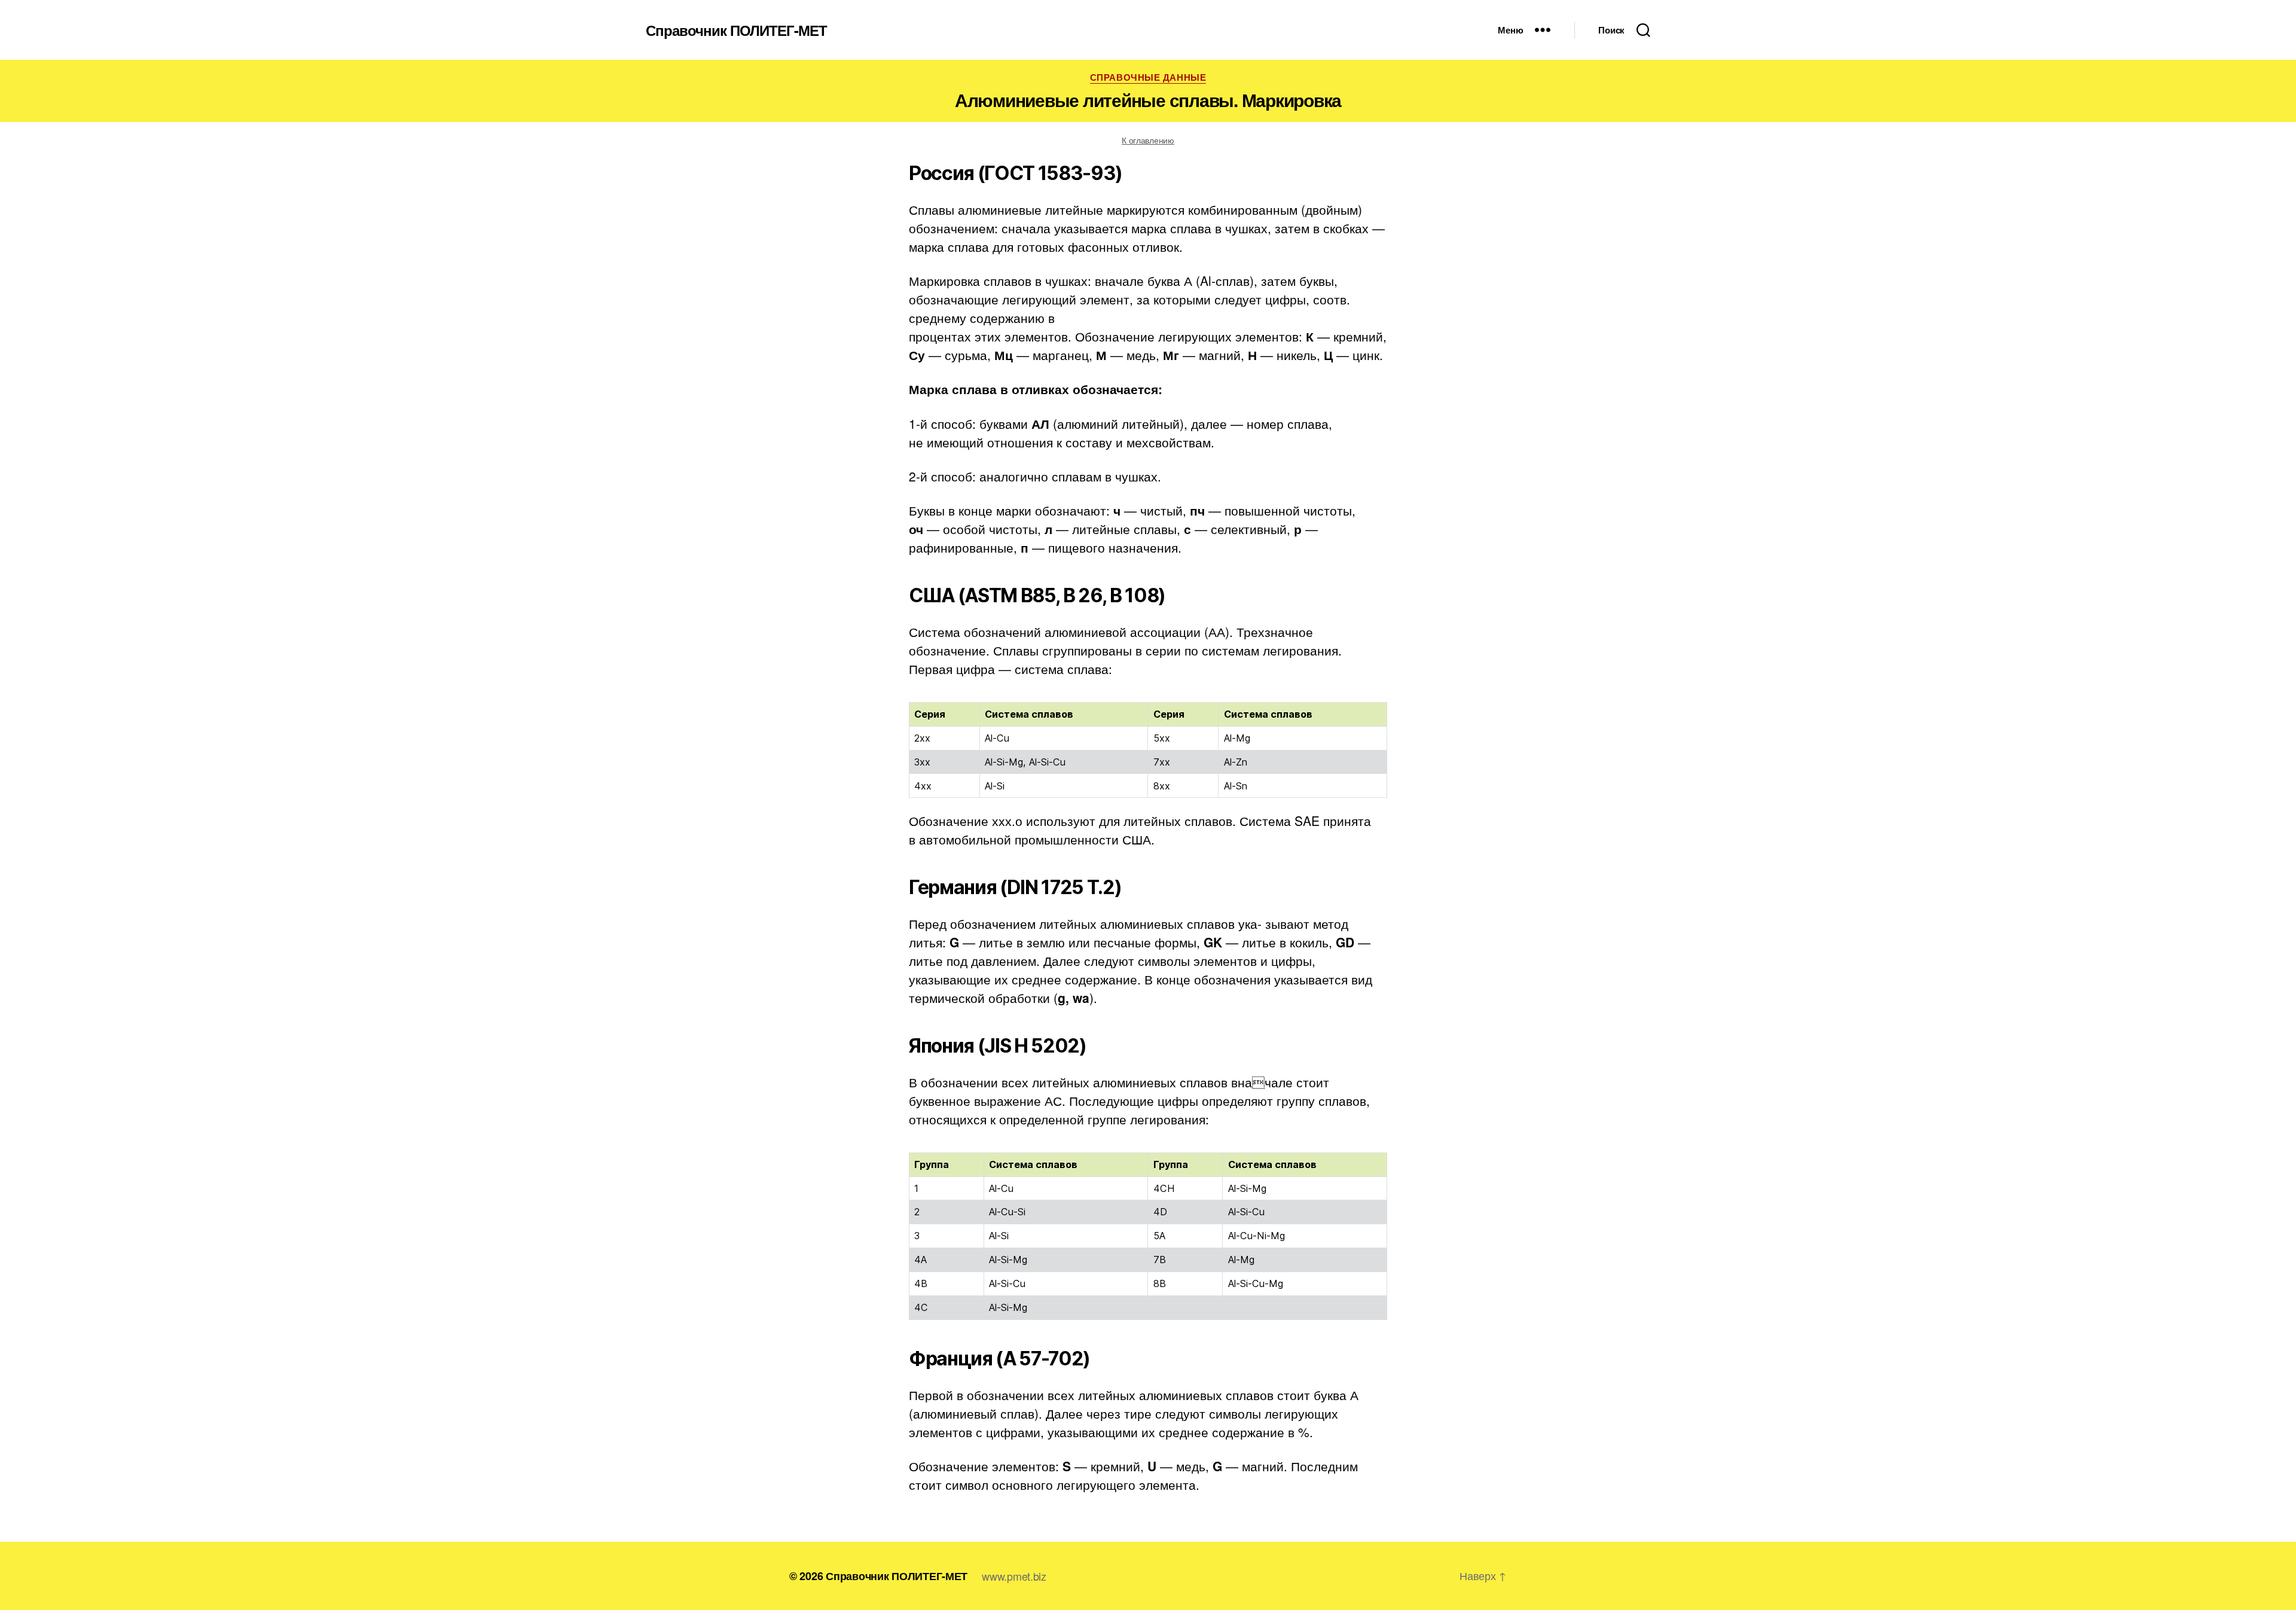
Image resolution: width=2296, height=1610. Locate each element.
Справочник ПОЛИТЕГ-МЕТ (736, 30)
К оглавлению (1148, 140)
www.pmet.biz (1014, 1576)
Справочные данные (1148, 78)
